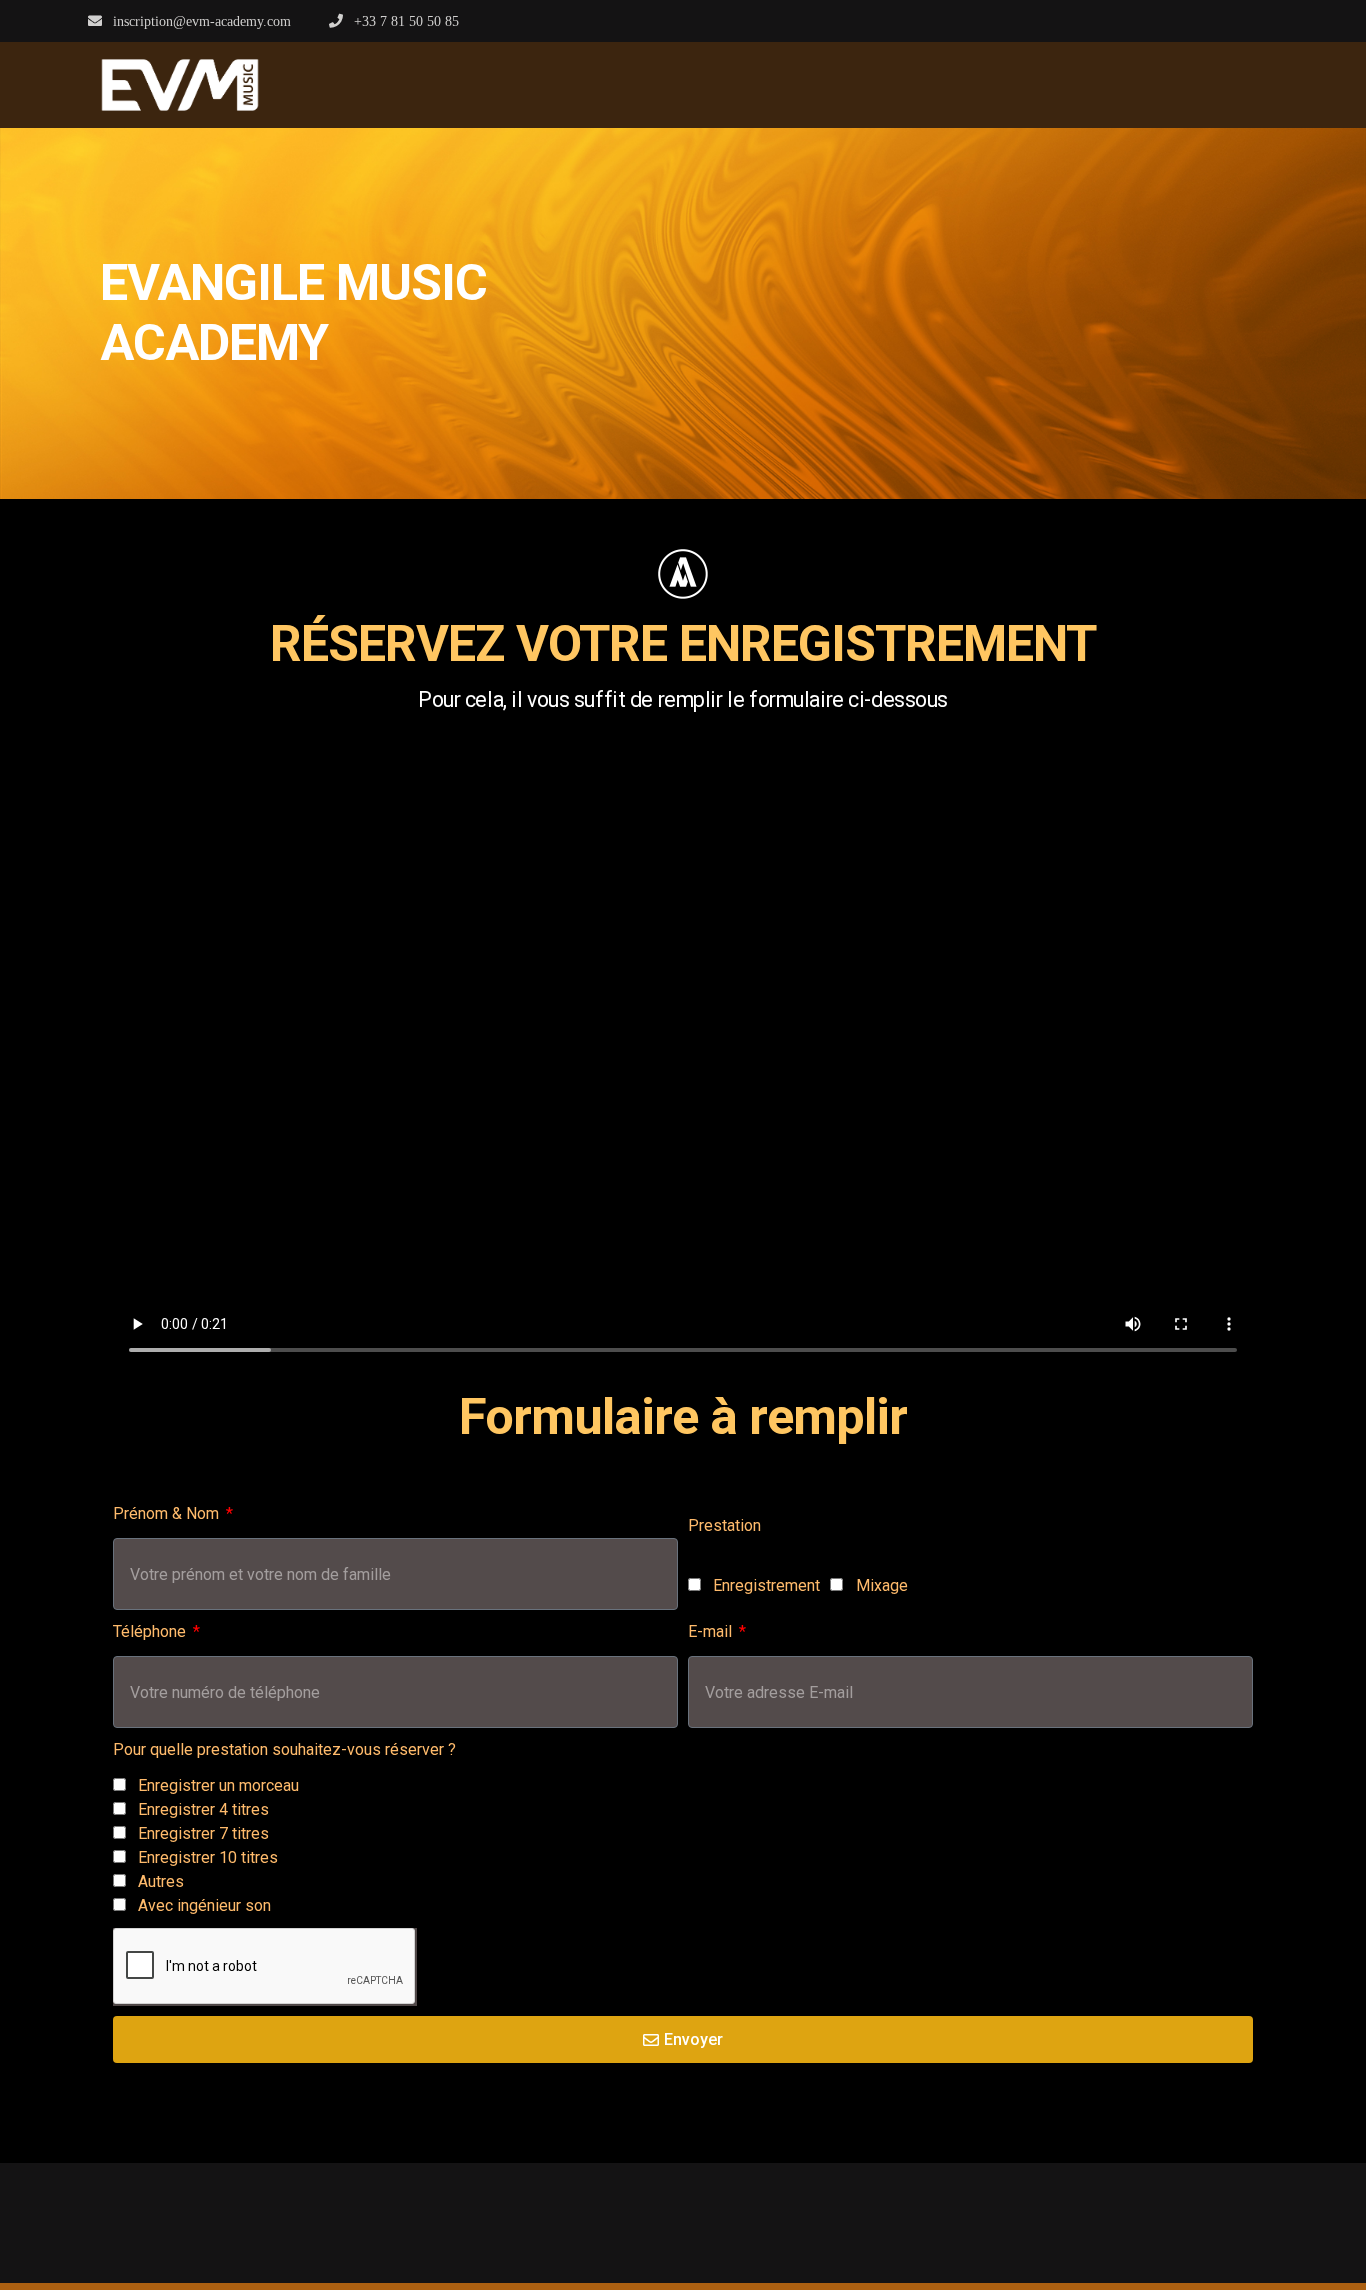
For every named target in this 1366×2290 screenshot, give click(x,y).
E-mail (712, 1631)
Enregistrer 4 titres (203, 1809)
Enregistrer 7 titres (203, 1833)
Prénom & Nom (168, 1513)
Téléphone (151, 1631)
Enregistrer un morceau (218, 1785)
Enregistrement (766, 1585)
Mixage (882, 1585)
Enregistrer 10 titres (208, 1857)
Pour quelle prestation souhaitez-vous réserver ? (284, 1749)
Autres (161, 1881)
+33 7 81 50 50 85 (404, 21)
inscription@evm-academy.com (200, 21)
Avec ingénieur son (204, 1905)
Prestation (724, 1525)
